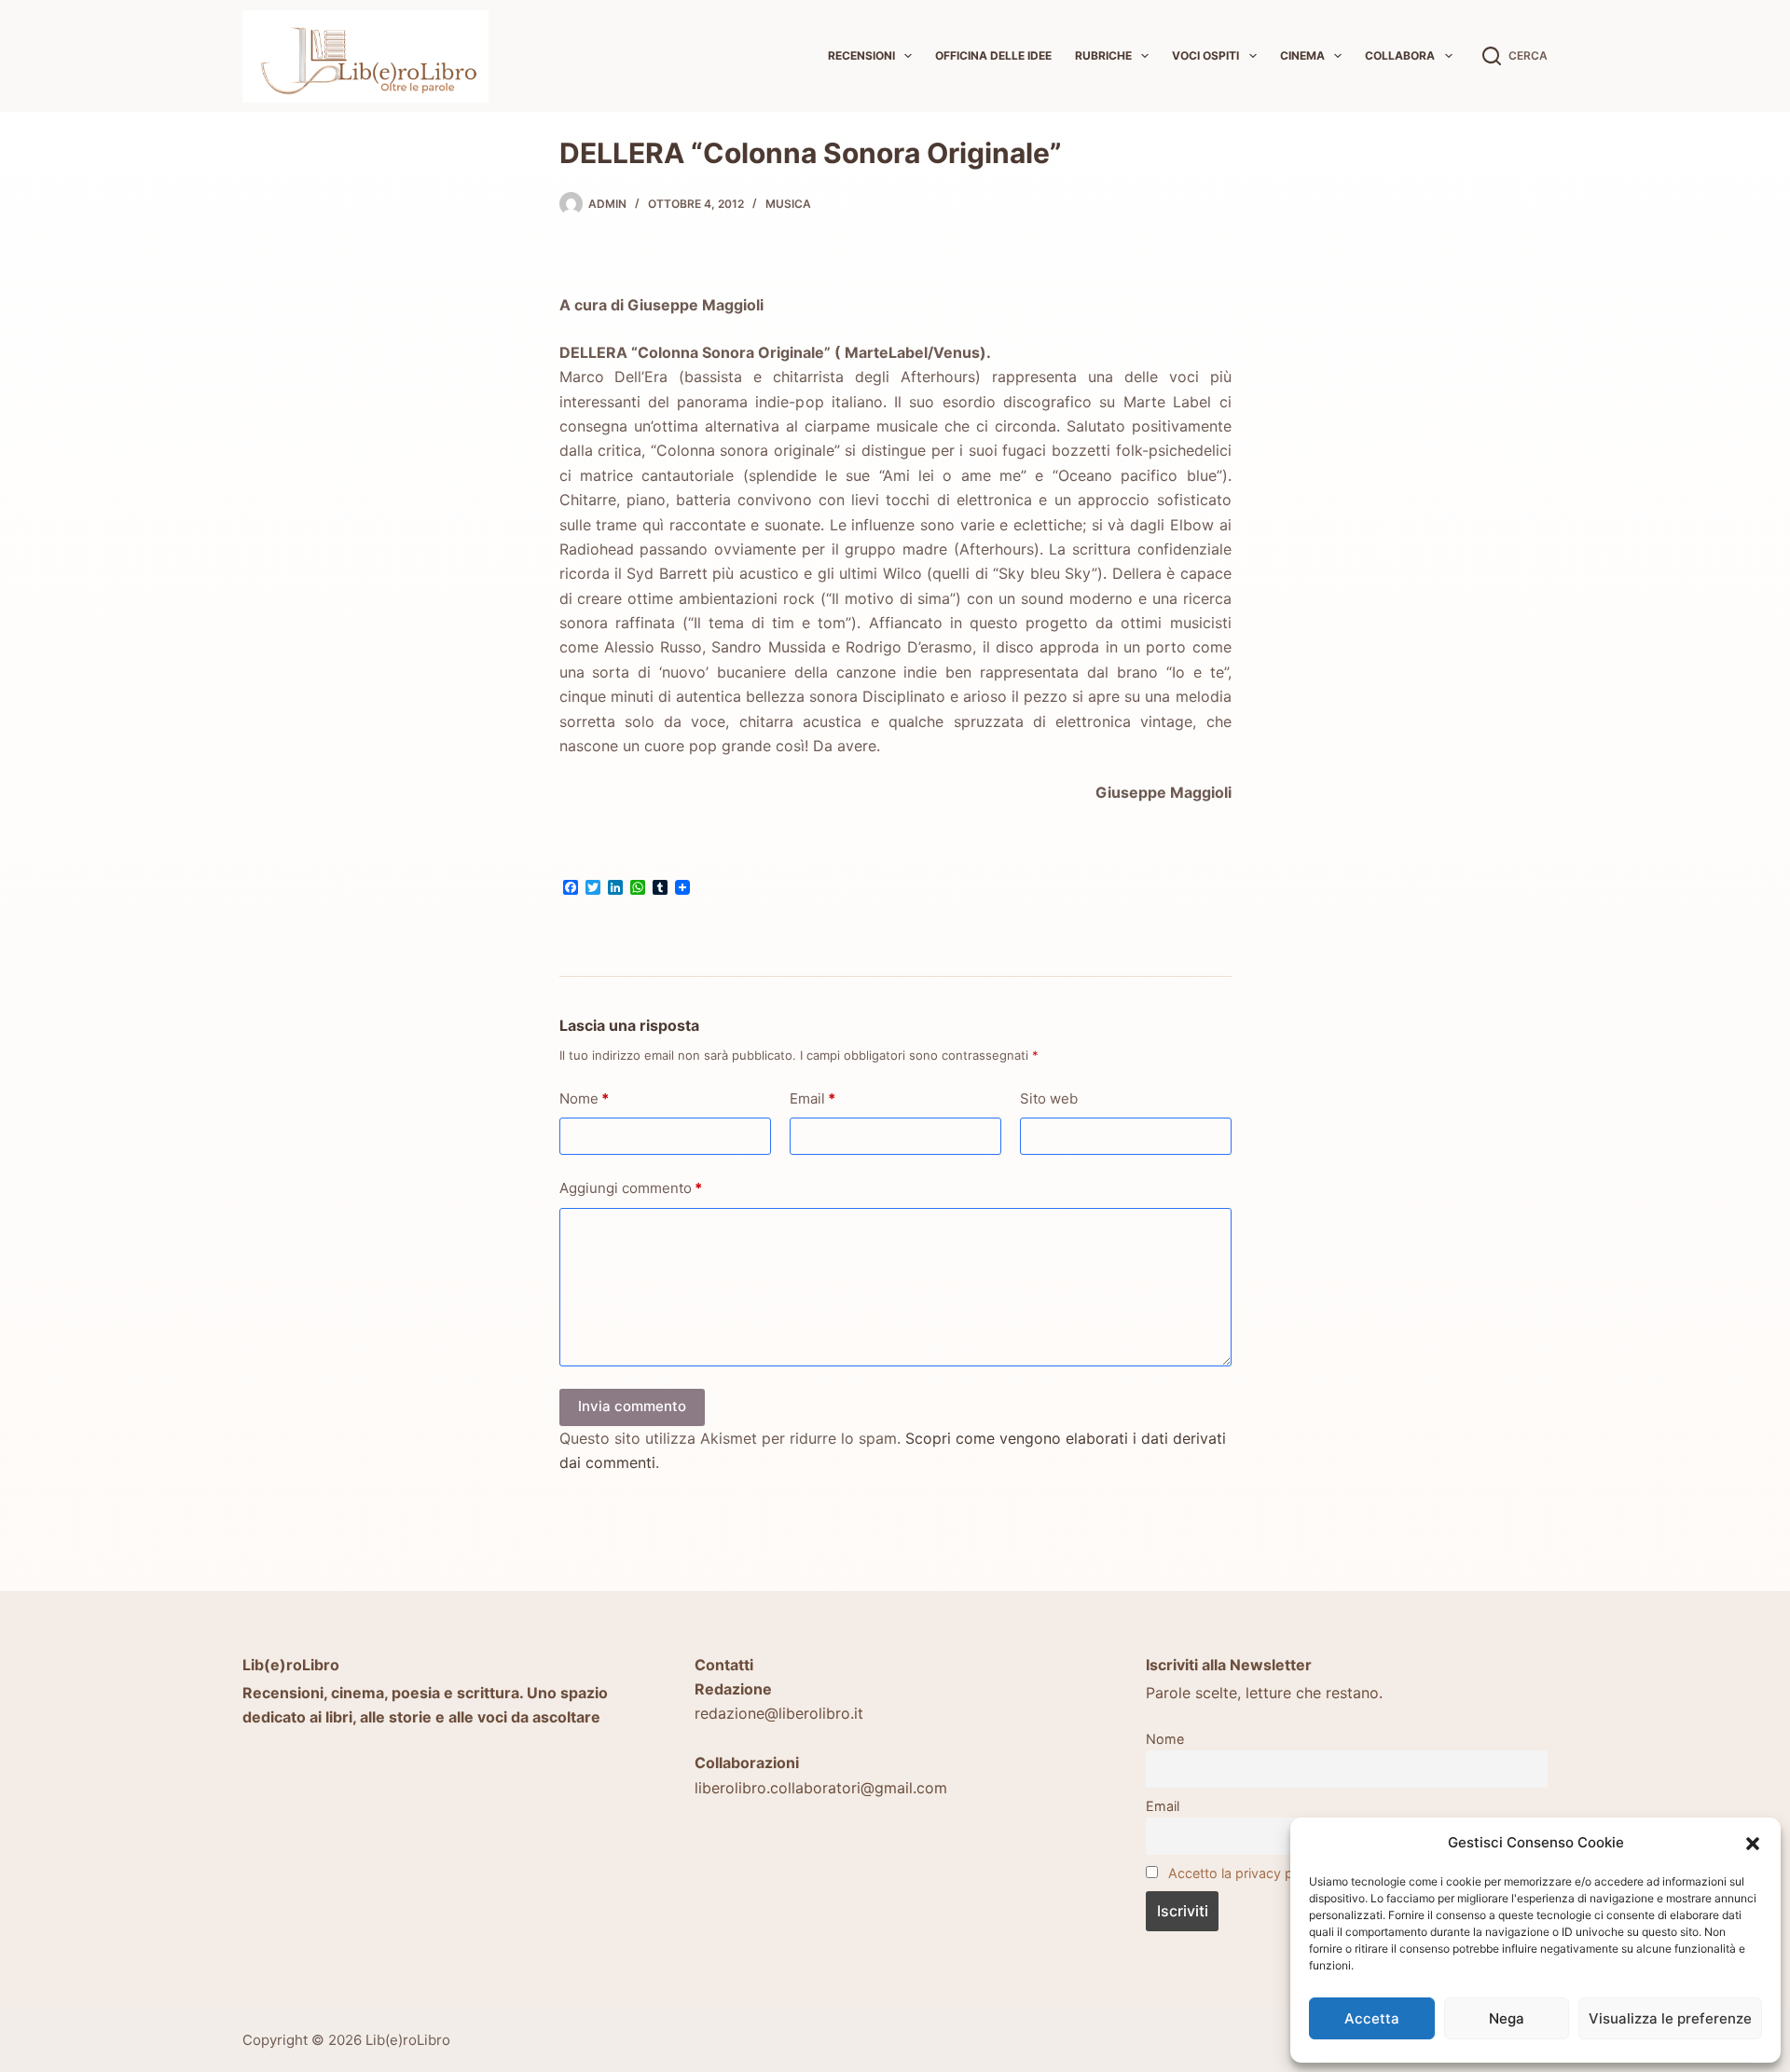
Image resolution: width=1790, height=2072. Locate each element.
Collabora (1400, 55)
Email (812, 1098)
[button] (1753, 1844)
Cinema (1302, 55)
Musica (788, 204)
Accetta (1372, 2018)
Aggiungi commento (631, 1188)
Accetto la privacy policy (1245, 1873)
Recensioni (861, 55)
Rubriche (1103, 55)
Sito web (1049, 1098)
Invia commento (632, 1406)
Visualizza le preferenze (1670, 2018)
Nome (584, 1098)
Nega (1507, 2018)
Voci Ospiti (1205, 55)
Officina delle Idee (993, 55)
